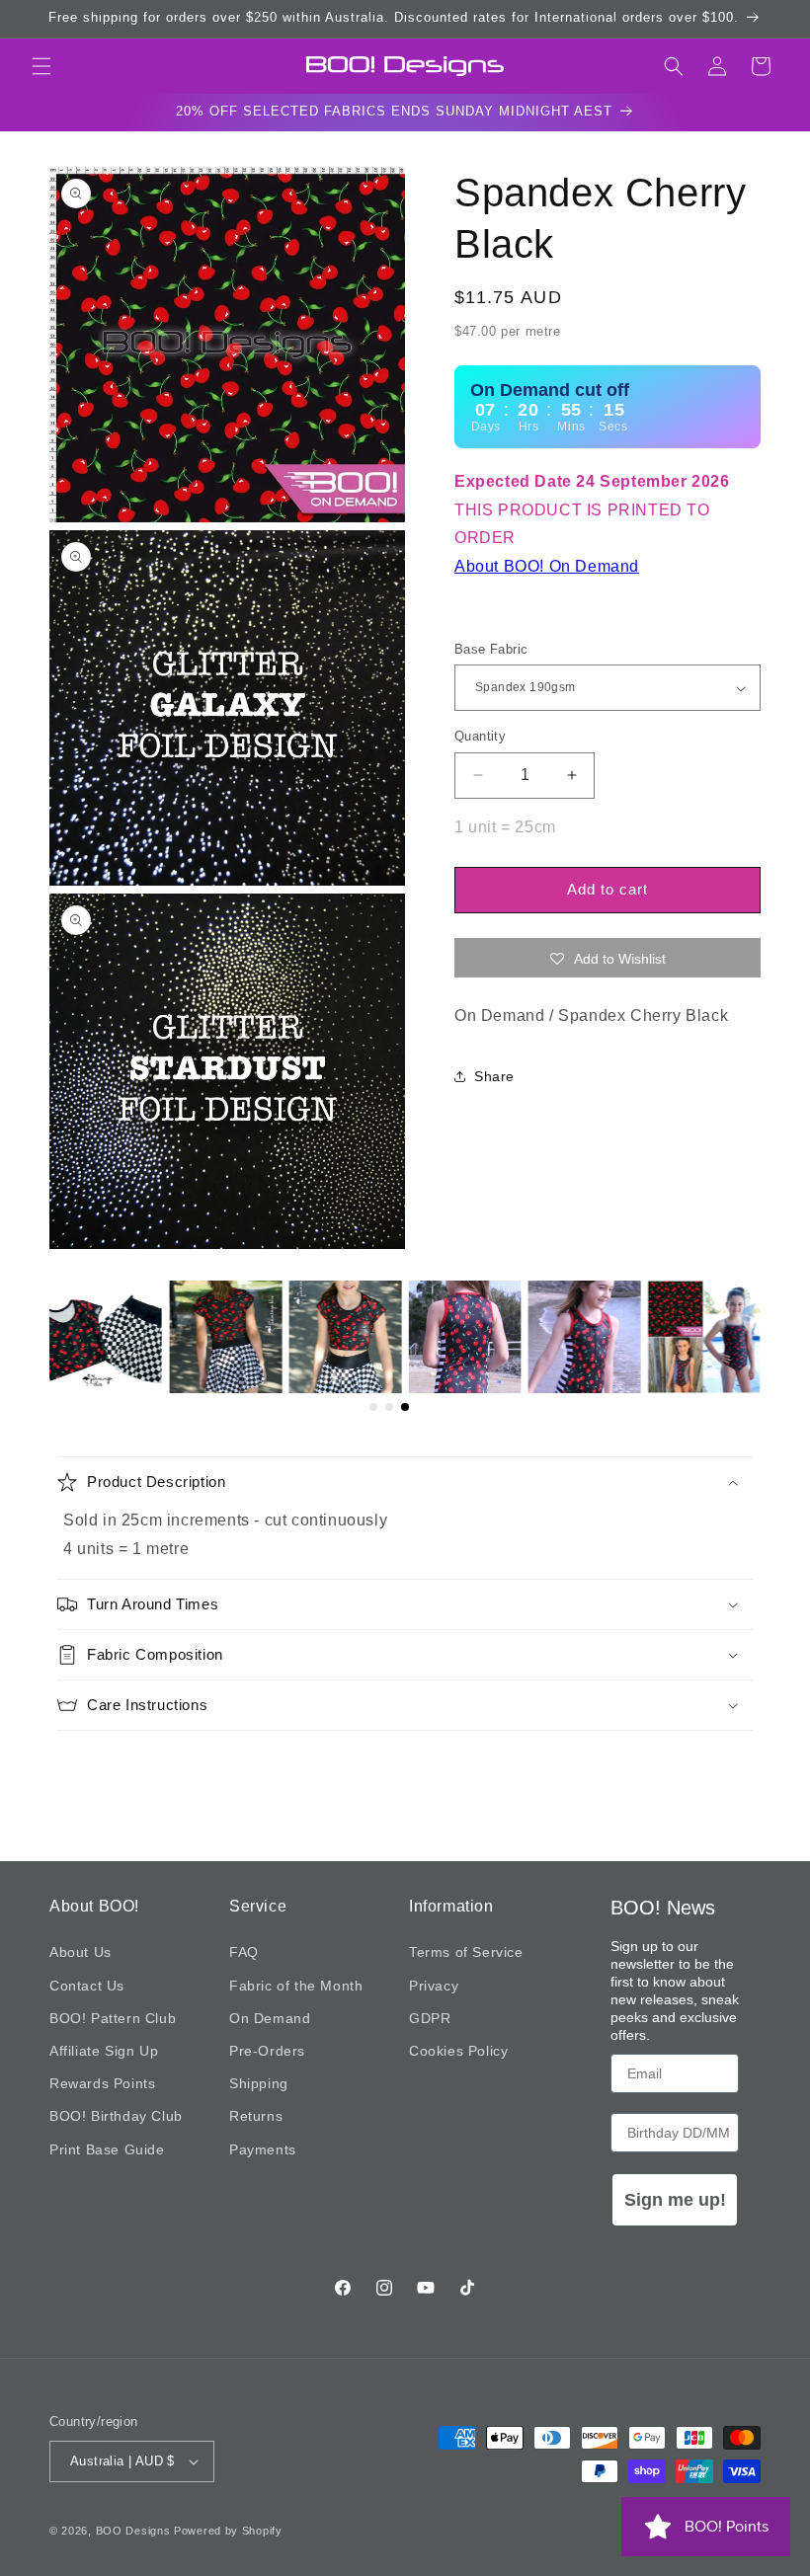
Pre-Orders (267, 2051)
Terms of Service (466, 1952)
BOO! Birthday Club (116, 2116)
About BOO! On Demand (547, 566)
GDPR (430, 2018)
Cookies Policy (458, 2051)
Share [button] (494, 1076)
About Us (81, 1952)
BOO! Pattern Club (113, 2018)
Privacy (434, 1986)
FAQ (244, 1952)
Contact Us (87, 1986)
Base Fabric (491, 649)
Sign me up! (675, 2200)
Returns (256, 2116)
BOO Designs (133, 2531)
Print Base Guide (107, 2149)
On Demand (270, 2018)
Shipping (259, 2083)
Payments (263, 2149)
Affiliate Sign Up (104, 2051)
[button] (41, 66)
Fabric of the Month (296, 1986)
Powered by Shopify (228, 2531)
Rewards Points (102, 2083)
